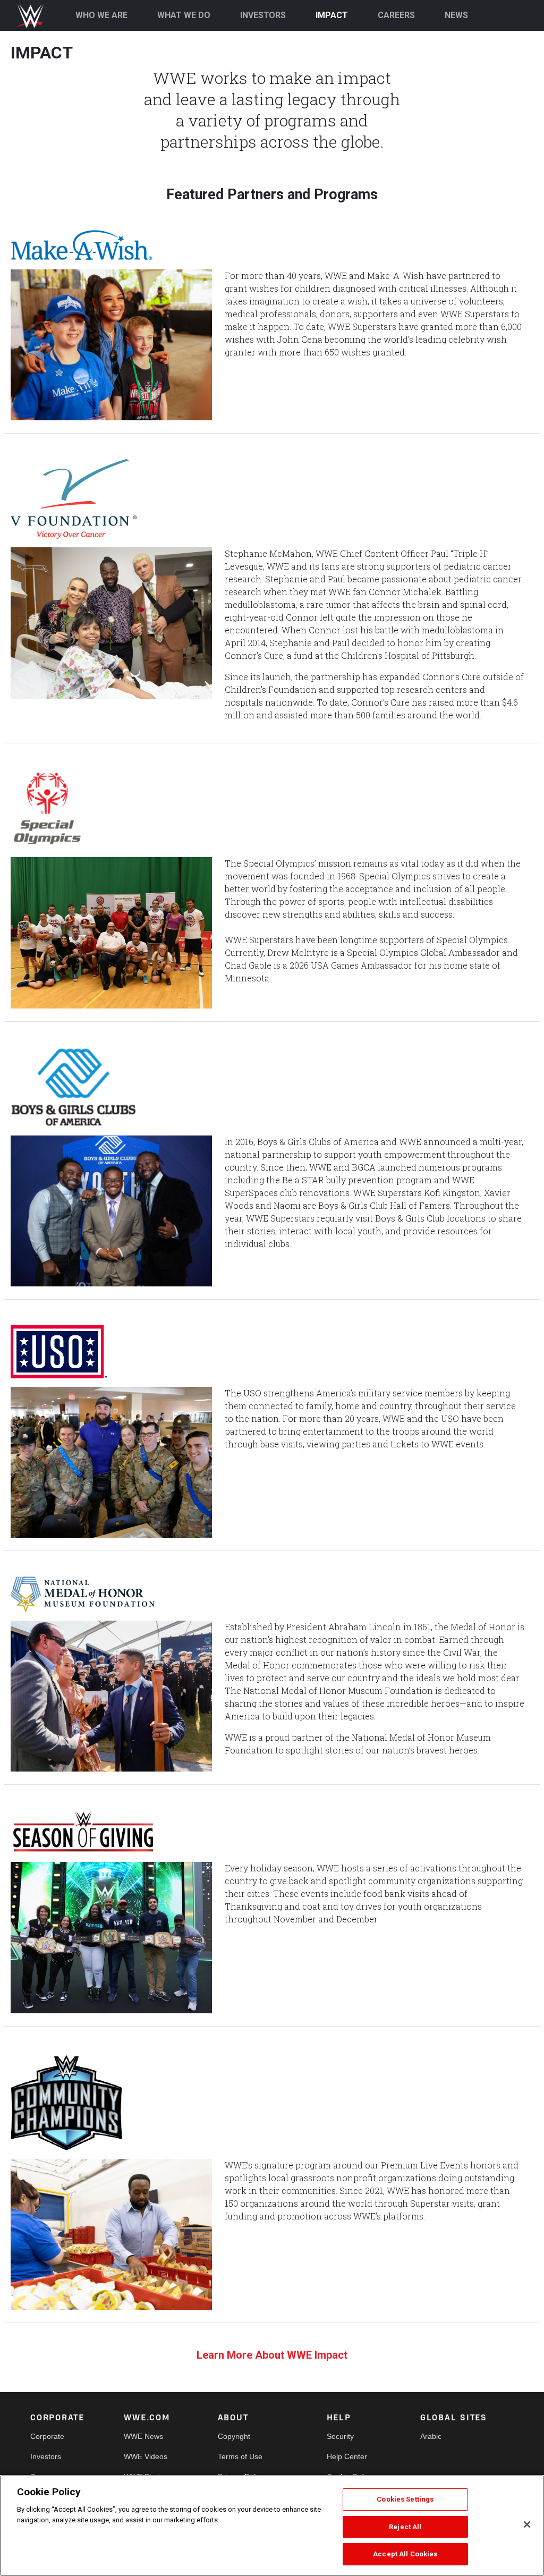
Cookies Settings (405, 2499)
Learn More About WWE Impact (272, 2355)
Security (340, 2436)
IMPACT (332, 15)
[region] (272, 2526)
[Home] (35, 16)
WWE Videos (146, 2456)
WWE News (143, 2436)
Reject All (405, 2527)
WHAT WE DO (184, 15)
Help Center (347, 2456)
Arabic (431, 2436)
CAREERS (396, 15)
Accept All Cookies (405, 2554)
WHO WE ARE (101, 15)
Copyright (234, 2436)
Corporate (47, 2436)
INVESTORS (263, 15)
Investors (46, 2456)
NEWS (456, 15)
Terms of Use (240, 2456)
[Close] (527, 2524)
